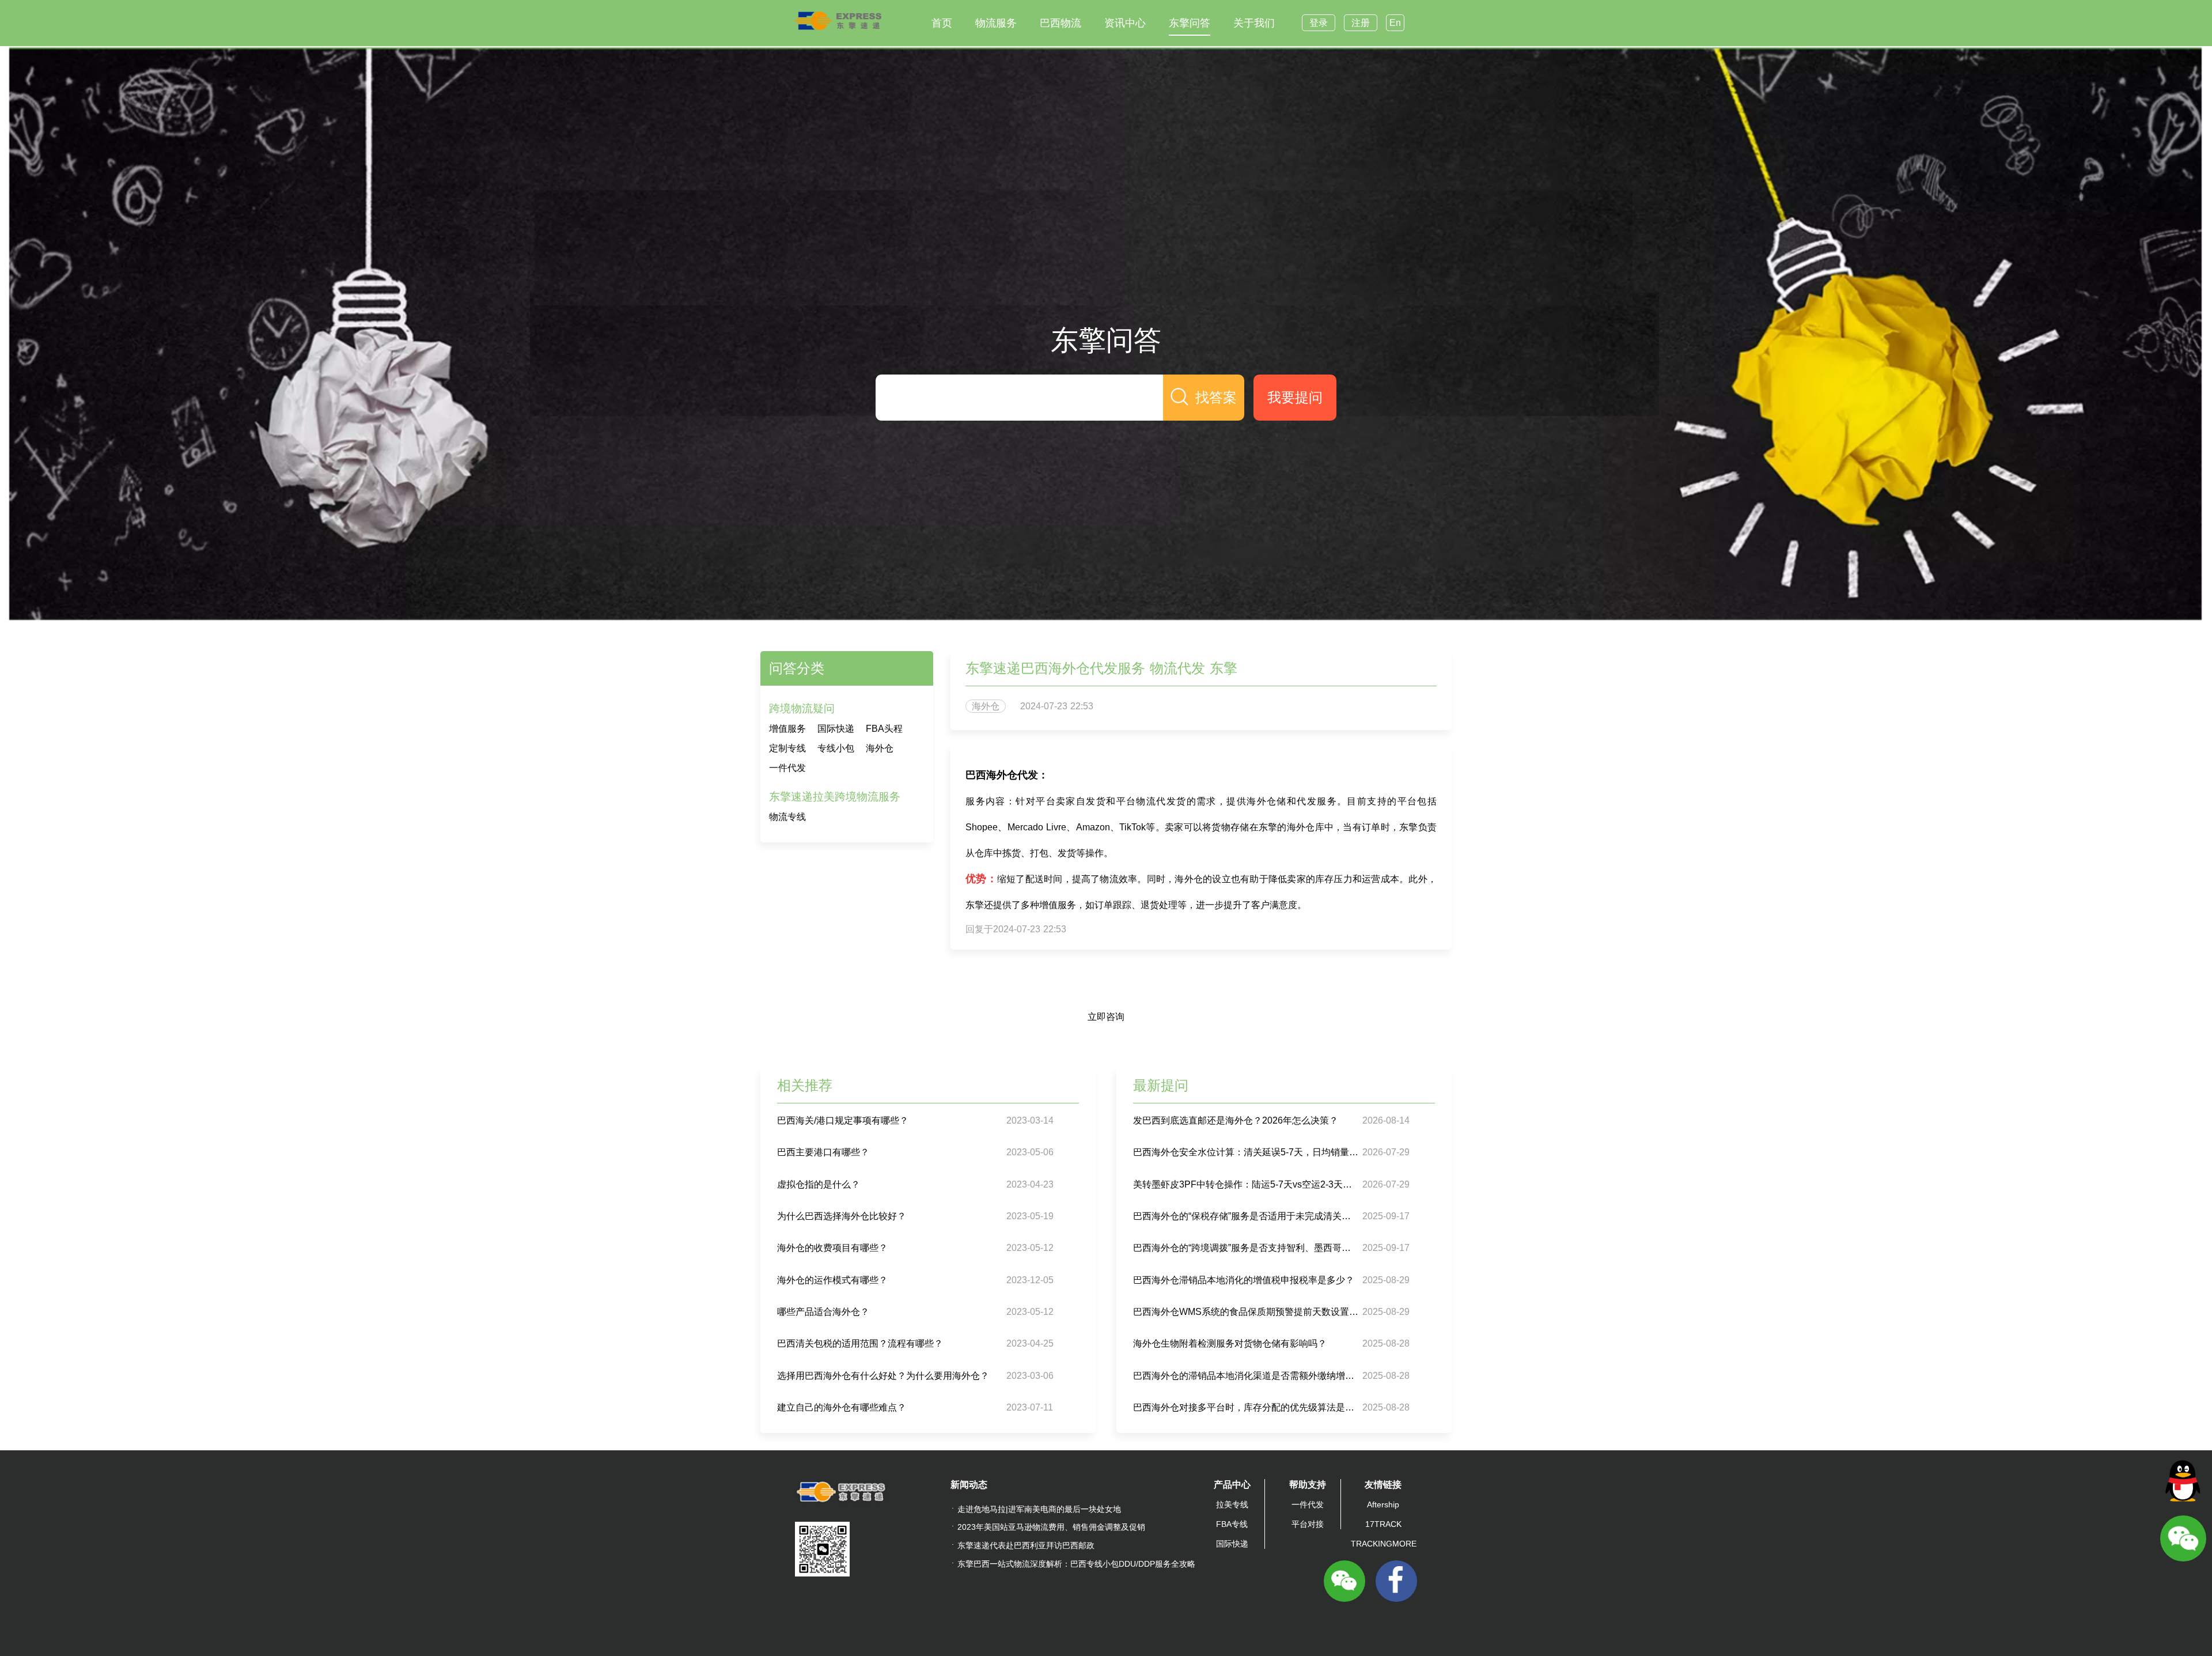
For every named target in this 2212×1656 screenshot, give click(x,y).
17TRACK (1383, 1524)
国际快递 (836, 729)
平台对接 (1308, 1524)
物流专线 (787, 817)
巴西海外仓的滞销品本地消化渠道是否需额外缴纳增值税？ (1246, 1376)
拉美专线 (1232, 1504)
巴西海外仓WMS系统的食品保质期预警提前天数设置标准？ (1246, 1312)
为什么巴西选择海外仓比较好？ (842, 1216)
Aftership (1383, 1504)
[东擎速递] (838, 21)
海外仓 (880, 748)
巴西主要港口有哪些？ (823, 1152)
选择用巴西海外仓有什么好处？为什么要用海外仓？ (883, 1376)
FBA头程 (884, 729)
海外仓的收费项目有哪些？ (832, 1248)
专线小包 (836, 748)
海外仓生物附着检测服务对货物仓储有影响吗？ (1230, 1343)
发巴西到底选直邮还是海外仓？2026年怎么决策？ (1236, 1120)
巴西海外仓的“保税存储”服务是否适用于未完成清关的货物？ (1246, 1216)
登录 (1319, 23)
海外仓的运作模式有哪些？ (832, 1280)
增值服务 (787, 729)
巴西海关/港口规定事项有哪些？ (843, 1120)
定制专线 (787, 748)
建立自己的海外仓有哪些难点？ (842, 1407)
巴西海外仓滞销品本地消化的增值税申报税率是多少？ (1244, 1280)
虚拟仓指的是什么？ (819, 1184)
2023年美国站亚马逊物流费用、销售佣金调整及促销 (1051, 1527)
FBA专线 (1232, 1524)
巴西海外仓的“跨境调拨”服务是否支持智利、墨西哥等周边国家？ (1246, 1248)
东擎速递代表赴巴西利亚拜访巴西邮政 (1026, 1545)
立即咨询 (1106, 1017)
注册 (1361, 23)
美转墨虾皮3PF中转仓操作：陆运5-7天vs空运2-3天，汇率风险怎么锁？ (1246, 1184)
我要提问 (1295, 397)
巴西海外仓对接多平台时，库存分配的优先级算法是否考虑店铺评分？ (1246, 1407)
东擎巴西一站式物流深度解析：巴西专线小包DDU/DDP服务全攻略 (1076, 1564)
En (1395, 23)
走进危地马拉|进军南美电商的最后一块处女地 (1039, 1509)
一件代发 (787, 768)
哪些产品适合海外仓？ (823, 1312)
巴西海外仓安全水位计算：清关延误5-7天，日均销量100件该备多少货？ (1246, 1152)
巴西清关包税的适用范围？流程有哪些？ (860, 1343)
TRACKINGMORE (1384, 1544)
